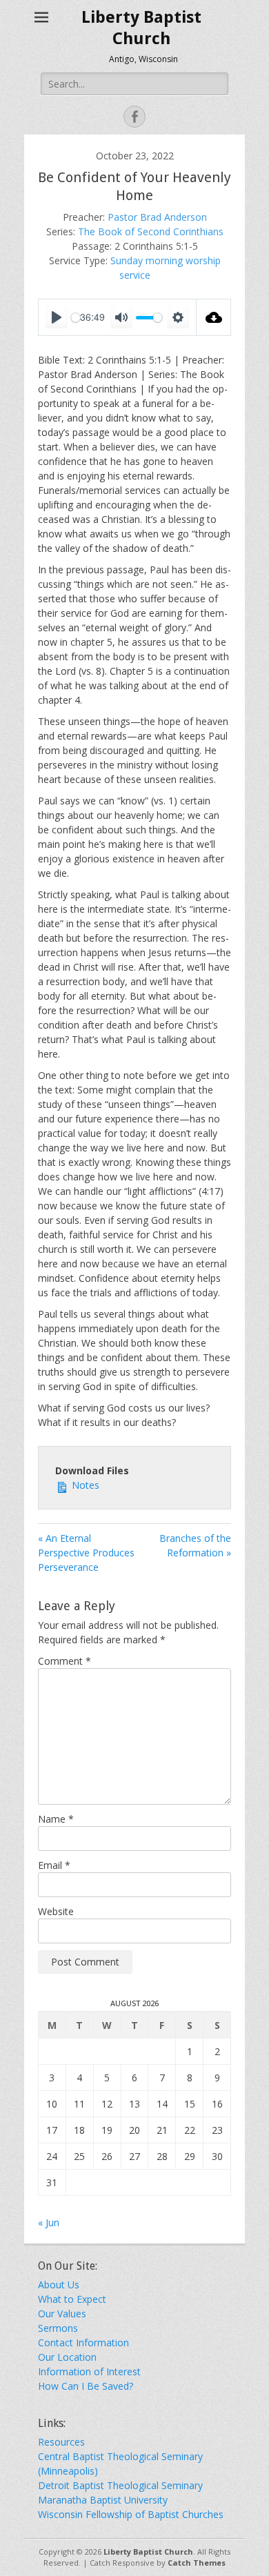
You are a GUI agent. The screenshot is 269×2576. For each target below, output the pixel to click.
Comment (64, 1661)
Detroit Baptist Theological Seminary (120, 2485)
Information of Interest (89, 2371)
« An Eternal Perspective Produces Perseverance (86, 1553)
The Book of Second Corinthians (151, 231)
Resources (61, 2442)
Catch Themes (197, 2563)
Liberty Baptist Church (148, 2552)
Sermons (58, 2328)
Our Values (62, 2314)
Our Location (67, 2357)
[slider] (149, 318)
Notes (84, 1485)
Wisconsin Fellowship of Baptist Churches (131, 2514)
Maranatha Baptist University (103, 2500)
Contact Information (83, 2342)
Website (56, 1911)
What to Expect (72, 2299)
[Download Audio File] (214, 317)
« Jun (49, 2222)
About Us (59, 2285)
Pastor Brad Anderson (157, 217)
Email (54, 1865)
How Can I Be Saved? (86, 2386)
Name (56, 1819)
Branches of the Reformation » (195, 1545)
